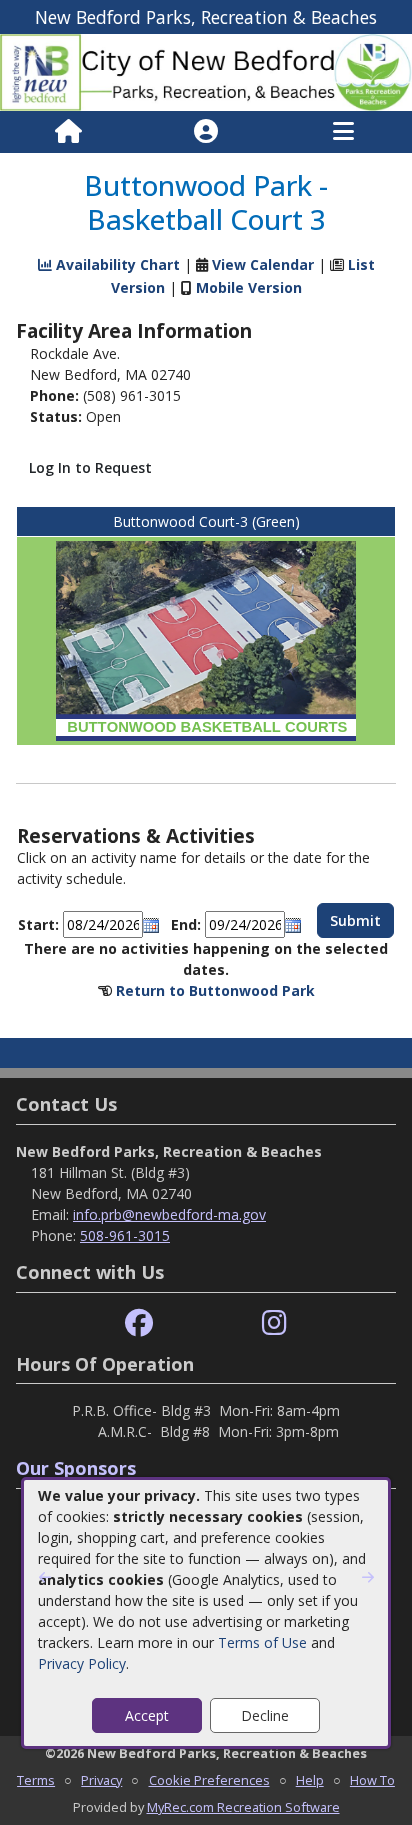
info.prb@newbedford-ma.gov (169, 1214)
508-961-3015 (125, 1235)
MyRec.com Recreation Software (243, 1807)
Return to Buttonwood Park (215, 990)
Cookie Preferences (209, 1780)
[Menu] (343, 132)
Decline (265, 1715)
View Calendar (263, 264)
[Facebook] (139, 1323)
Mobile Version (249, 287)
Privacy (101, 1780)
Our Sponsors (76, 1468)
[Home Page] (68, 132)
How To (372, 1780)
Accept (147, 1715)
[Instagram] (274, 1323)
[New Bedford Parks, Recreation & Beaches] (206, 71)
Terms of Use (262, 1642)
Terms (36, 1780)
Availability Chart (116, 264)
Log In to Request (90, 467)
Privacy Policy (82, 1663)
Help (310, 1780)
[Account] (206, 132)
